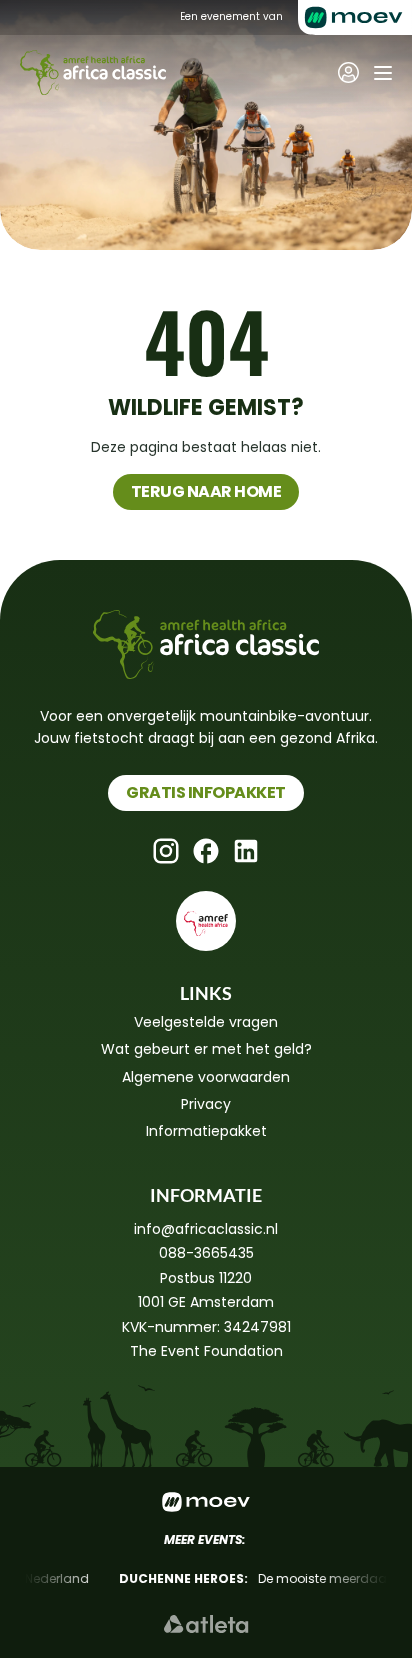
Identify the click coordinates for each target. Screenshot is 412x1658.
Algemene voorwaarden (206, 1077)
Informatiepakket (206, 1131)
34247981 (257, 1327)
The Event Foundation (206, 1351)
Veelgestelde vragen (206, 1022)
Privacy (206, 1104)
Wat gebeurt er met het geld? (206, 1049)
